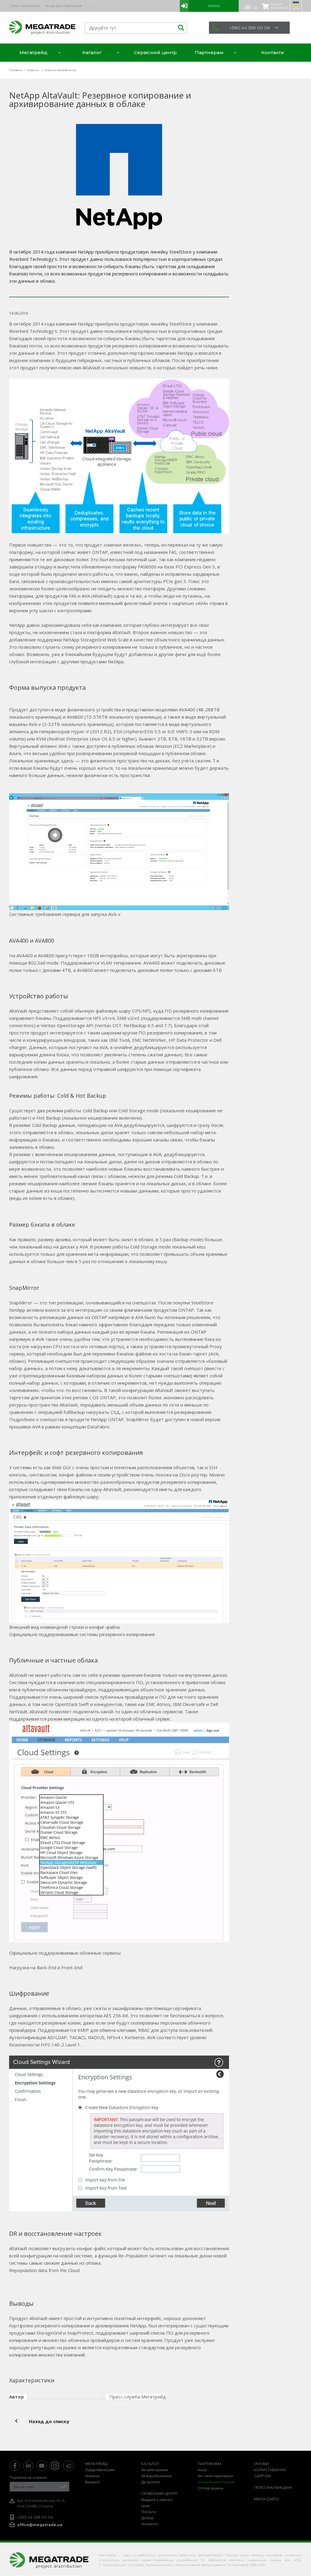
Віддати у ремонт (157, 2500)
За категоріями (155, 2470)
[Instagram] (55, 2466)
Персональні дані (273, 2487)
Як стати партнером (215, 2476)
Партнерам (209, 2464)
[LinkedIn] (28, 2466)
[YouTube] (42, 2466)
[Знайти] (180, 28)
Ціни (145, 2506)
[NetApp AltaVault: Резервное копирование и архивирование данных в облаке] (119, 177)
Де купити (150, 2482)
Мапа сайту (267, 2499)
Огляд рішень (210, 2488)
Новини (92, 2476)
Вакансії (92, 2482)
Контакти (149, 2524)
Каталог (150, 2464)
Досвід (147, 2518)
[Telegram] (68, 2466)
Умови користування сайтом (270, 2470)
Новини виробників (216, 2482)
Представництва (100, 2470)
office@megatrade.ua (40, 2525)
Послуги (149, 2512)
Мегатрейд (96, 2464)
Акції (202, 2470)
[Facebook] (15, 2466)
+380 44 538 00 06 (249, 28)
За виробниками (156, 2476)
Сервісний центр (159, 2493)
